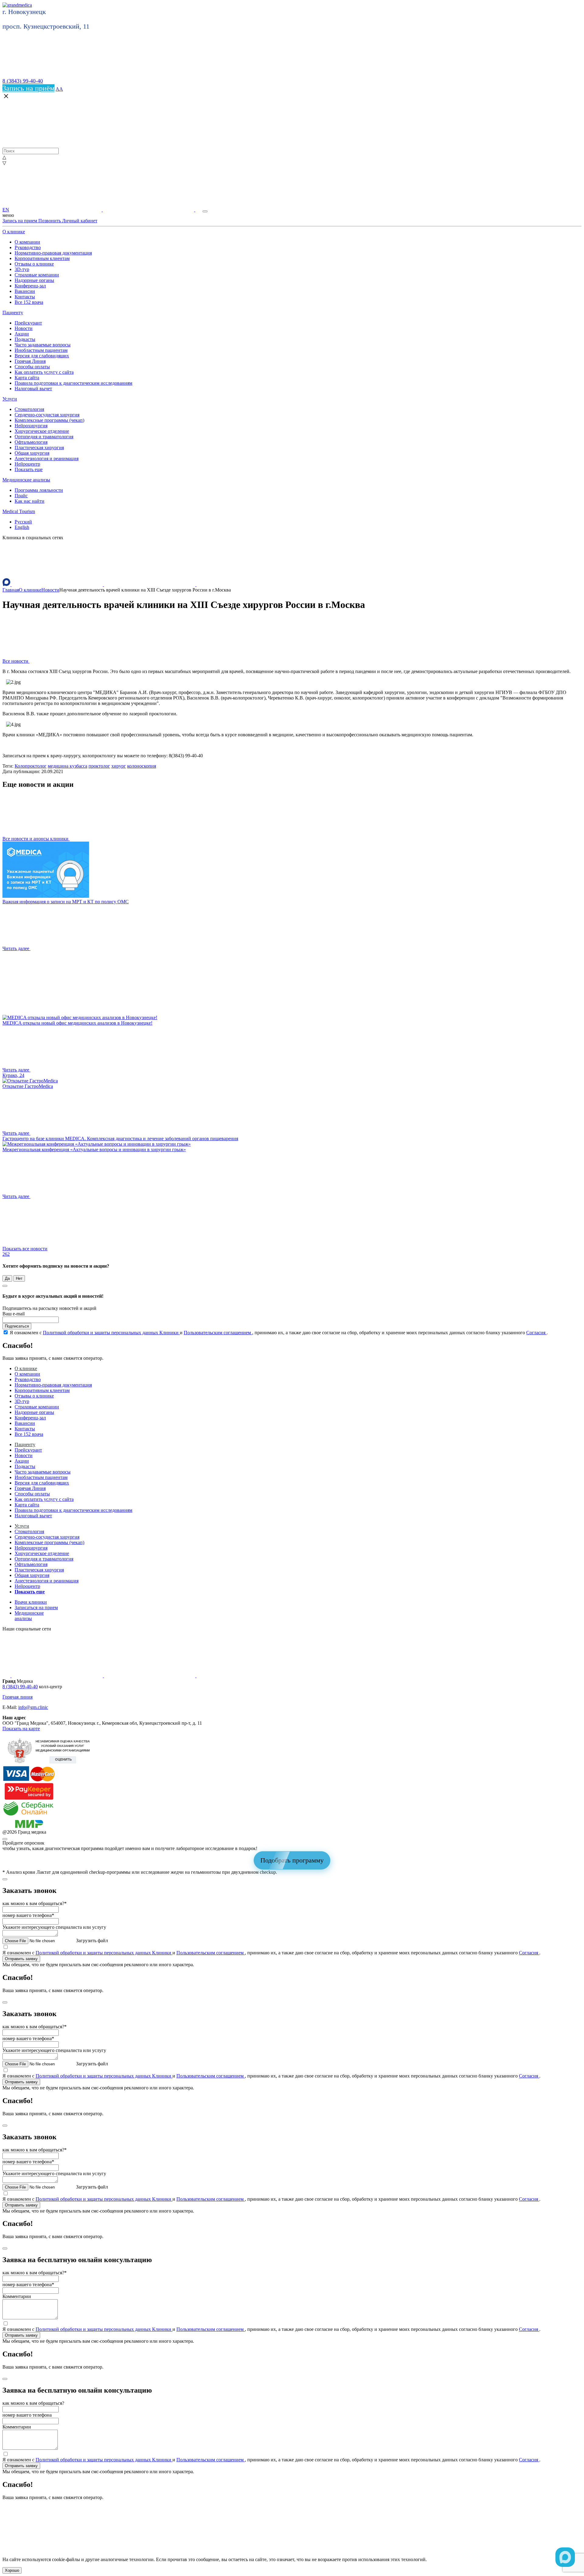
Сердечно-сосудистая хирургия (47, 415)
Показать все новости (25, 1251)
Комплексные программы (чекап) (49, 420)
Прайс (21, 496)
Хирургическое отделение (42, 431)
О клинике (14, 232)
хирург (119, 766)
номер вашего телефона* (28, 1915)
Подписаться (17, 1326)
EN (6, 210)
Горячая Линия (30, 361)
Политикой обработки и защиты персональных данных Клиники (111, 1333)
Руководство (28, 247)
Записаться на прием (36, 1607)
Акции (22, 334)
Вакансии (25, 291)
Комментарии (17, 2296)
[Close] (5, 1286)
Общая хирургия (32, 453)
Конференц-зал (30, 286)
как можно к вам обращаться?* (35, 1903)
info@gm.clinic (33, 1707)
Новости (24, 328)
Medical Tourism (19, 511)
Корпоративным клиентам (42, 258)
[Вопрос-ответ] (57, 210)
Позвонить (50, 221)
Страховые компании (37, 275)
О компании (27, 242)
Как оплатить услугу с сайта (44, 372)
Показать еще (29, 469)
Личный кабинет (80, 221)
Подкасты (25, 339)
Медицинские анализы (26, 480)
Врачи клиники (31, 1602)
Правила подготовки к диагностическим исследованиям (73, 383)
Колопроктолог (31, 766)
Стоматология (29, 409)
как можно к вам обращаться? (33, 2403)
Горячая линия (17, 1697)
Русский (23, 522)
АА (59, 89)
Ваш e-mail (14, 1314)
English (22, 527)
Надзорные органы (34, 280)
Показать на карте (21, 1729)
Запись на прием (20, 221)
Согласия (536, 1333)
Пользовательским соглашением (218, 1333)
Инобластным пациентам (41, 350)
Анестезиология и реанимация (47, 458)
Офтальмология (31, 442)
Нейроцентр (27, 464)
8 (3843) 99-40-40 (23, 81)
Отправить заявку (21, 1959)
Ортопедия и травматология (44, 437)
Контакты (25, 297)
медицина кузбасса (68, 766)
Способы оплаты (32, 367)
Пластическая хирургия (39, 448)
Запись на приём (28, 88)
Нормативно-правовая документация (53, 253)
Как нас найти (30, 501)
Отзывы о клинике (34, 264)
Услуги (10, 399)
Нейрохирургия (31, 426)
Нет (19, 1278)
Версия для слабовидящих (42, 356)
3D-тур (22, 269)
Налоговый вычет (33, 389)
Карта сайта (27, 378)
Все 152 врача (29, 302)
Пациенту (13, 312)
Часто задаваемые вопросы (43, 345)
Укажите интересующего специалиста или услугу (54, 1927)
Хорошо (12, 2570)
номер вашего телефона (27, 2415)
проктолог (99, 766)
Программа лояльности (39, 490)
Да (7, 1278)
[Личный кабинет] (149, 210)
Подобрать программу (292, 1860)
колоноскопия (142, 766)
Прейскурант (28, 323)
